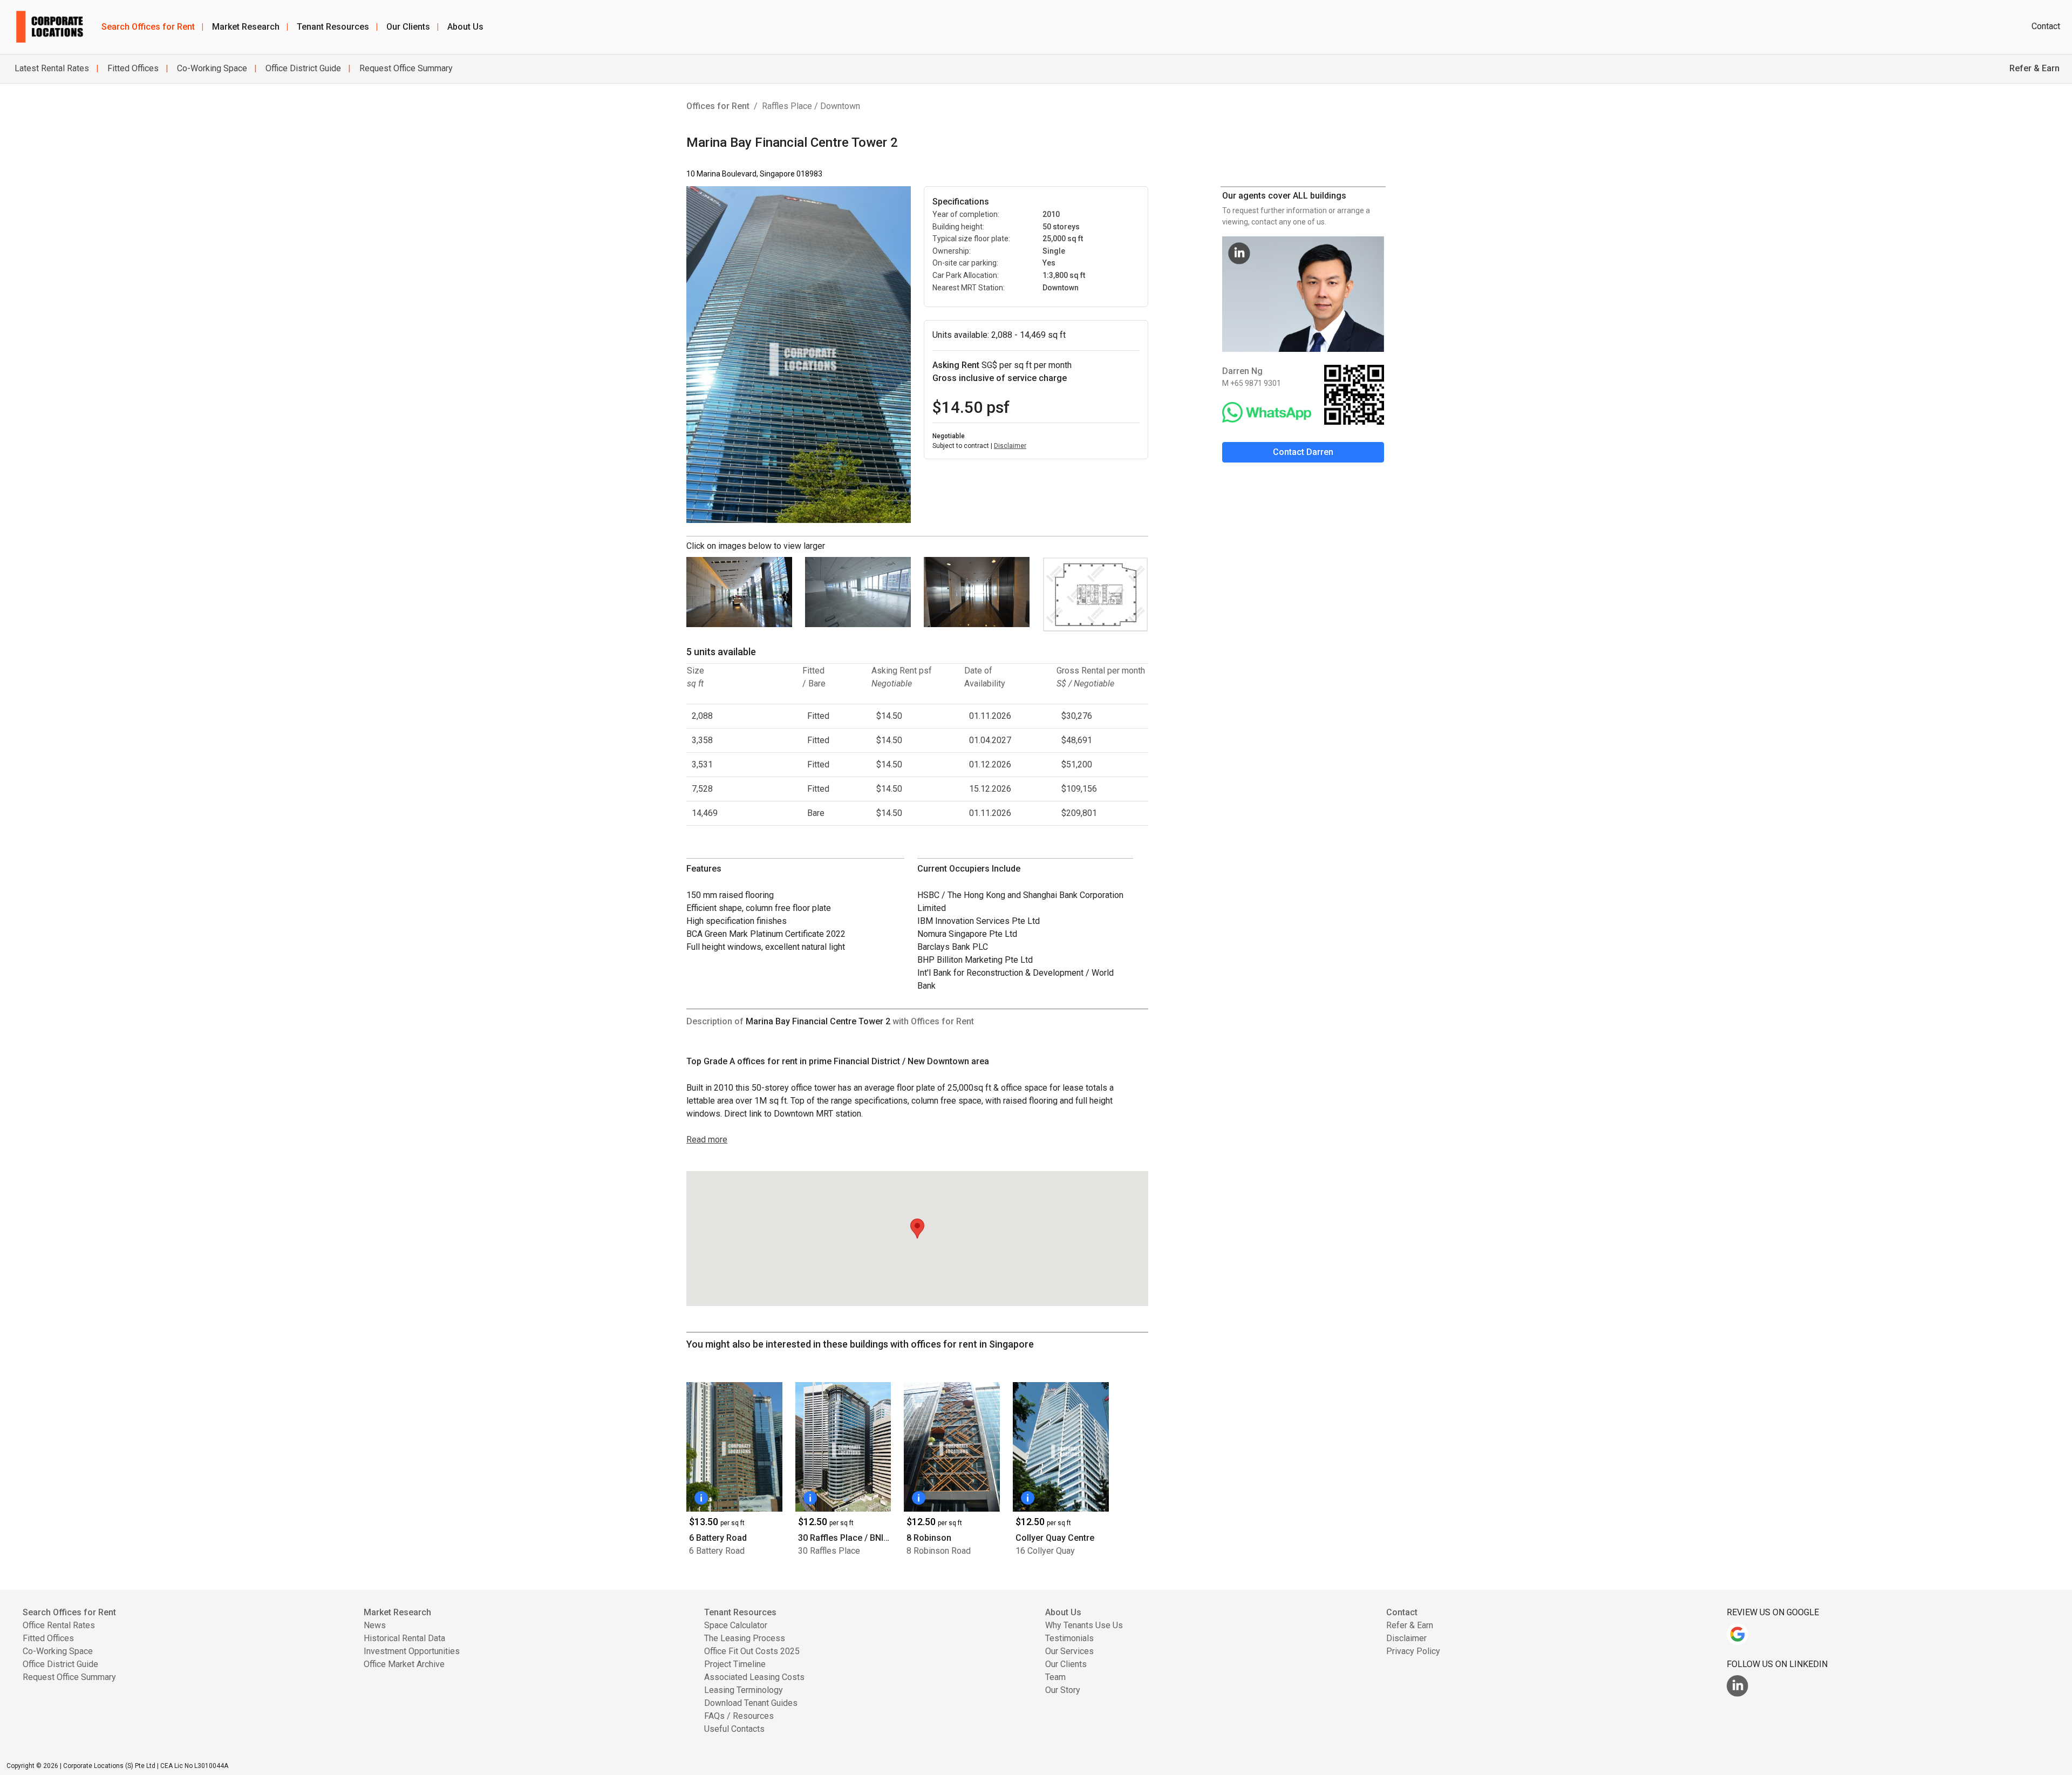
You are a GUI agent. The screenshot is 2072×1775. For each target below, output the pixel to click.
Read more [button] (707, 1140)
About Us (465, 27)
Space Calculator (736, 1625)
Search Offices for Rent (152, 27)
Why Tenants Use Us (1084, 1625)
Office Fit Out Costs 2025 (752, 1651)
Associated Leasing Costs (754, 1677)
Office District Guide (302, 68)
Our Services (1069, 1651)
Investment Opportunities (412, 1651)
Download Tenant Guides (751, 1703)
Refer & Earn (1410, 1625)
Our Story (1063, 1690)
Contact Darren (1303, 452)
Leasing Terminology (744, 1690)
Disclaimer (1010, 446)
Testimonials (1069, 1638)
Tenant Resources (337, 27)
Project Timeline (735, 1664)
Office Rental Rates (59, 1625)
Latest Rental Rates (52, 68)
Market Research (250, 27)
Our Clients (413, 27)
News (375, 1625)
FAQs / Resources (739, 1716)
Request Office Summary (405, 68)
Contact (2046, 26)
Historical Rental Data (404, 1638)
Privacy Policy (1413, 1651)
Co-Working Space (211, 68)
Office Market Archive (404, 1664)
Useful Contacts (734, 1729)
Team (1055, 1677)
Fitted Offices (132, 68)
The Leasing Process (745, 1638)
